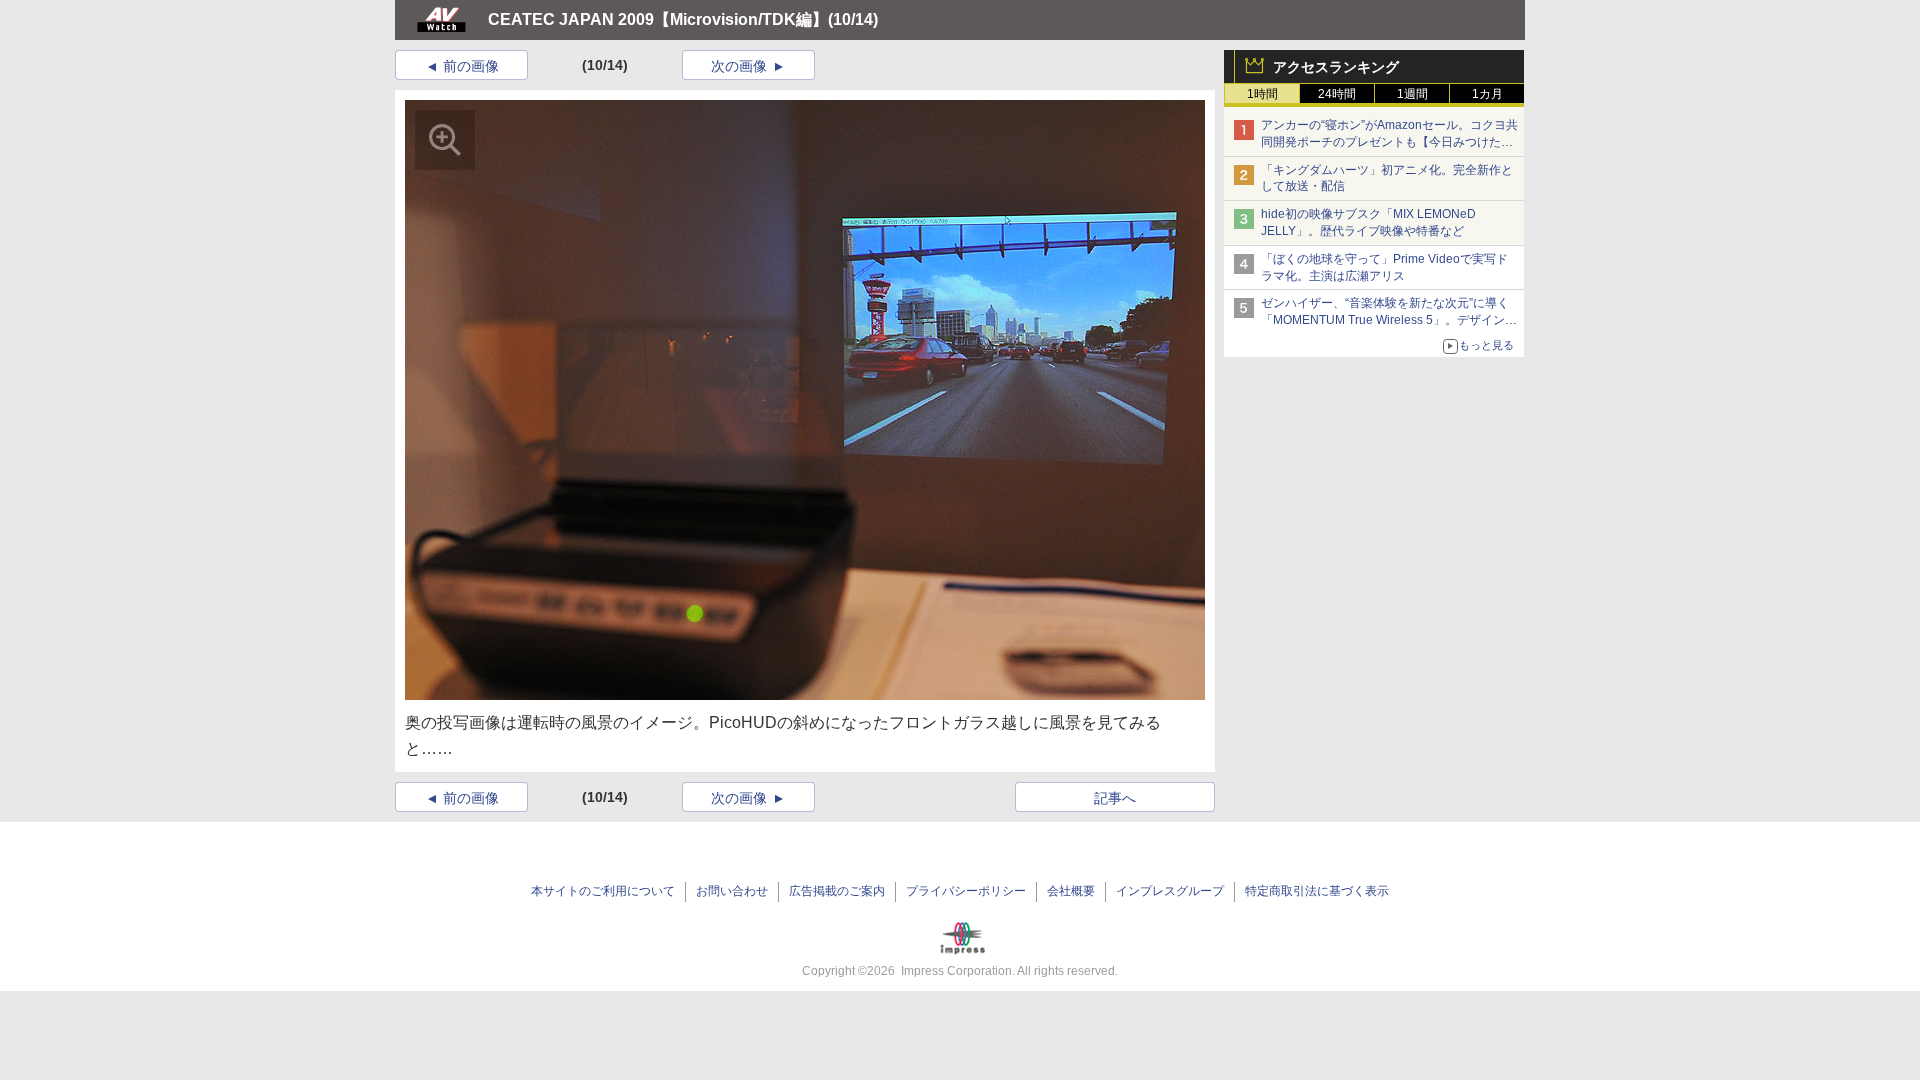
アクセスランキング (1336, 67)
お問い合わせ (732, 891)
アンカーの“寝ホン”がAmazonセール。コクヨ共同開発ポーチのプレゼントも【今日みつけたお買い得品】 (1389, 142)
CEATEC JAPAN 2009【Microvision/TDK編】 (658, 19)
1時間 (1262, 94)
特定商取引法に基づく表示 (1317, 891)
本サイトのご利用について (603, 891)
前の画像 (471, 66)
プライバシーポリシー (966, 891)
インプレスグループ (1170, 891)
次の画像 (739, 66)
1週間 (1412, 94)
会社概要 (1071, 891)
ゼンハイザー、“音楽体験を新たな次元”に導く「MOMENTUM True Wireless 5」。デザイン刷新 (1389, 320)
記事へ (1115, 798)
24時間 (1337, 94)
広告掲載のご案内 (837, 891)
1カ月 (1487, 94)
